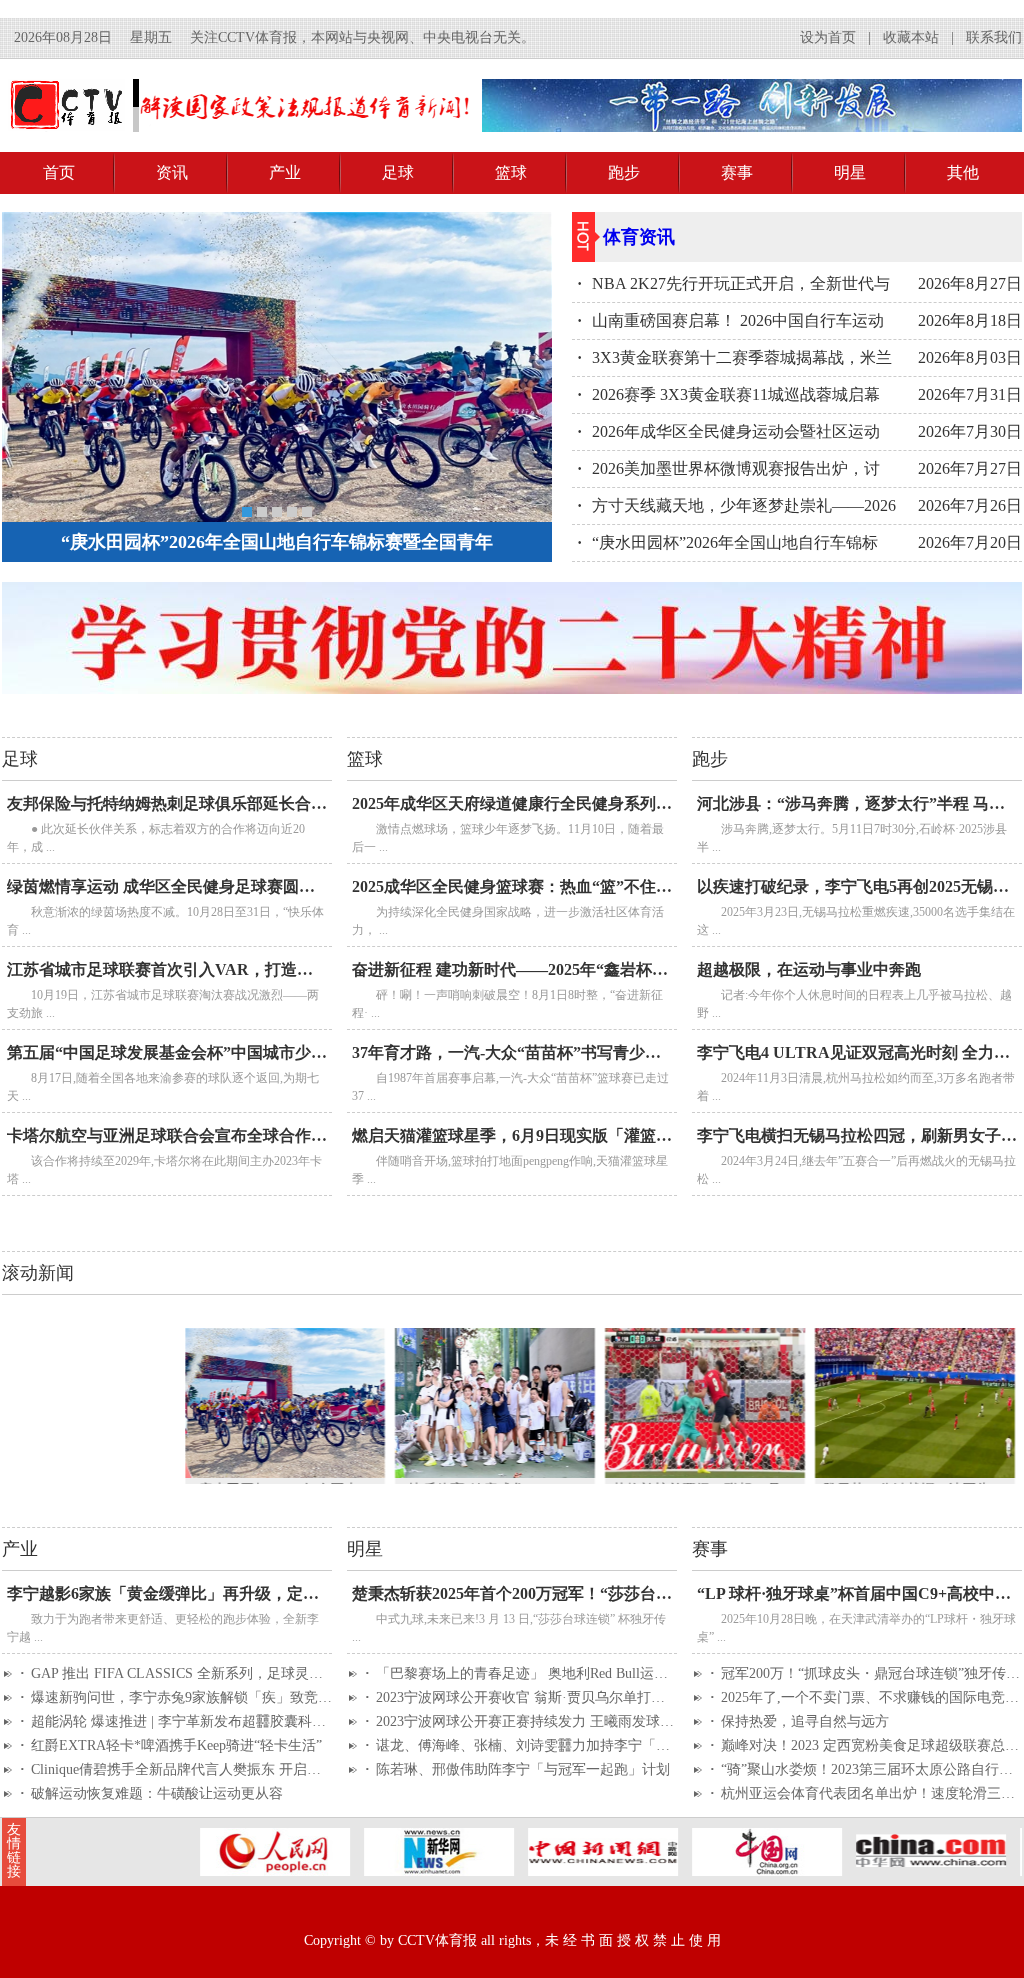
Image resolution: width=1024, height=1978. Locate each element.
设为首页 (828, 37)
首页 (59, 172)
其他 (963, 172)
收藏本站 (911, 37)
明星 (850, 172)
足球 (398, 172)
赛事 (737, 172)
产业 (285, 172)
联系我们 (994, 37)
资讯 (172, 172)
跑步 (624, 172)
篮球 (511, 172)
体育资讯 (639, 237)
